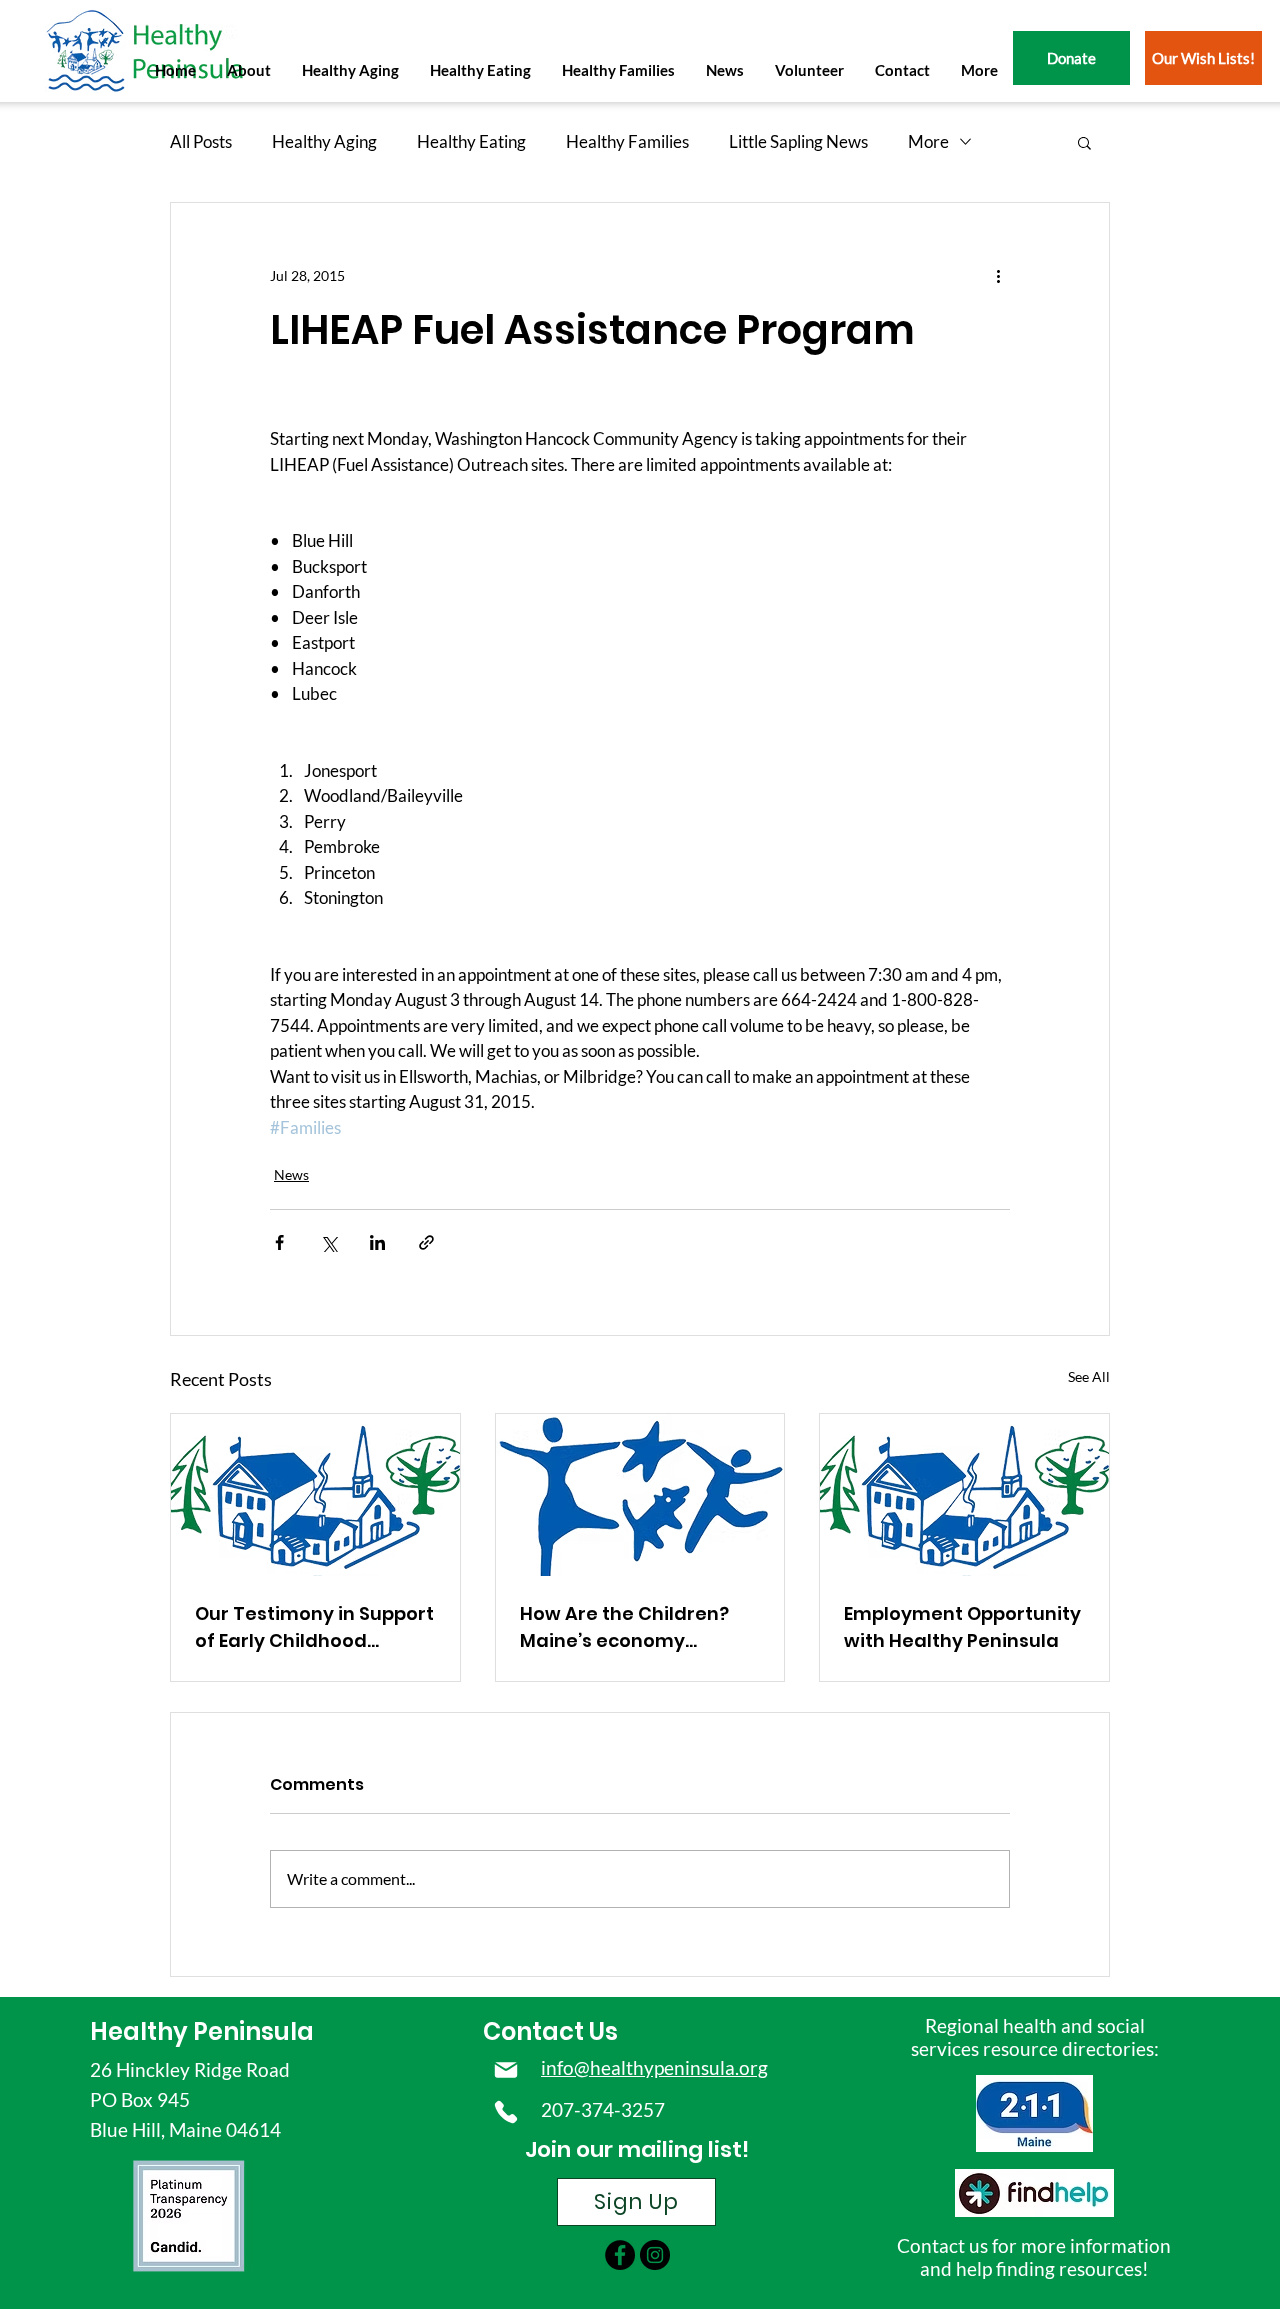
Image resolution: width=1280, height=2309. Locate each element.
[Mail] (505, 2070)
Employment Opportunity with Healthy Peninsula (962, 1627)
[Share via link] (426, 1242)
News (291, 1174)
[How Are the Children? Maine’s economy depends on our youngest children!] (640, 1495)
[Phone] (505, 2112)
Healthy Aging (324, 141)
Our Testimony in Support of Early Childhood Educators (314, 1627)
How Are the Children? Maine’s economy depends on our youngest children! (624, 1627)
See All (1089, 1376)
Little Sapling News (798, 141)
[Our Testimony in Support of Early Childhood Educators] (315, 1495)
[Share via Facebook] (279, 1242)
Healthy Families (627, 141)
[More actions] (998, 275)
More (928, 141)
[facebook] (620, 2255)
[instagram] (655, 2255)
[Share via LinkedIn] (377, 1242)
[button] (248, 70)
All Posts (201, 141)
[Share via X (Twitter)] (328, 1242)
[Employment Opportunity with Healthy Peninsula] (964, 1495)
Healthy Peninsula (202, 2031)
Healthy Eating (471, 141)
